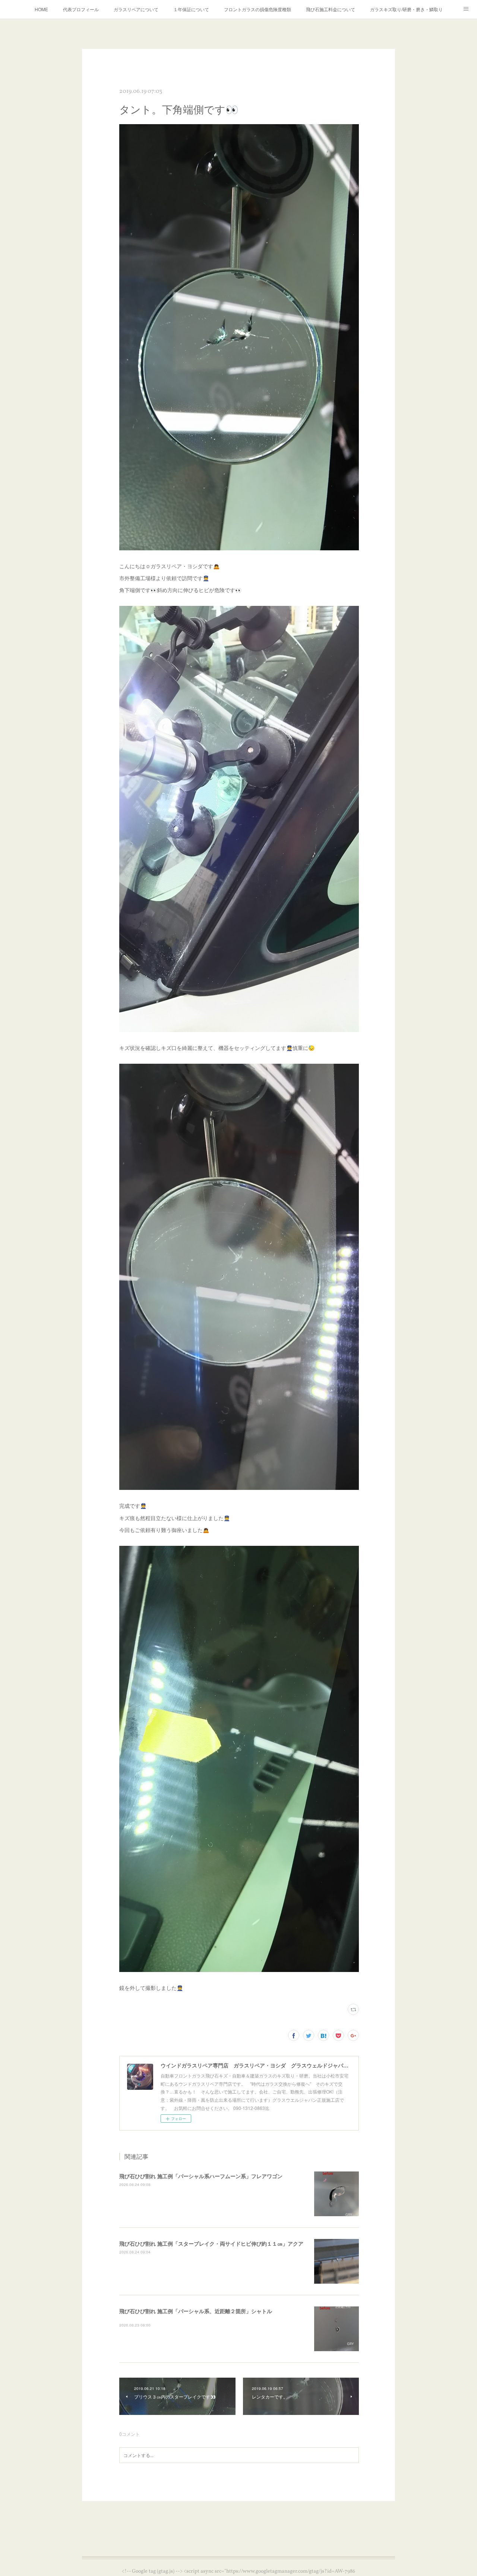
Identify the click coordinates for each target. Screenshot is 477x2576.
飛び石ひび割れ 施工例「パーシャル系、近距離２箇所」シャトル (196, 2311)
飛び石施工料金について (331, 9)
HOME (41, 9)
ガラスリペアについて (136, 9)
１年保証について (191, 9)
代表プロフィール (81, 9)
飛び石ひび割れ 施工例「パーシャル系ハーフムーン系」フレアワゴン (201, 2176)
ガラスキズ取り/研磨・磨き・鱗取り (406, 9)
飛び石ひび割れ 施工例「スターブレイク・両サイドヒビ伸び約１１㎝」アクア (211, 2243)
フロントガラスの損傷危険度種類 (258, 9)
